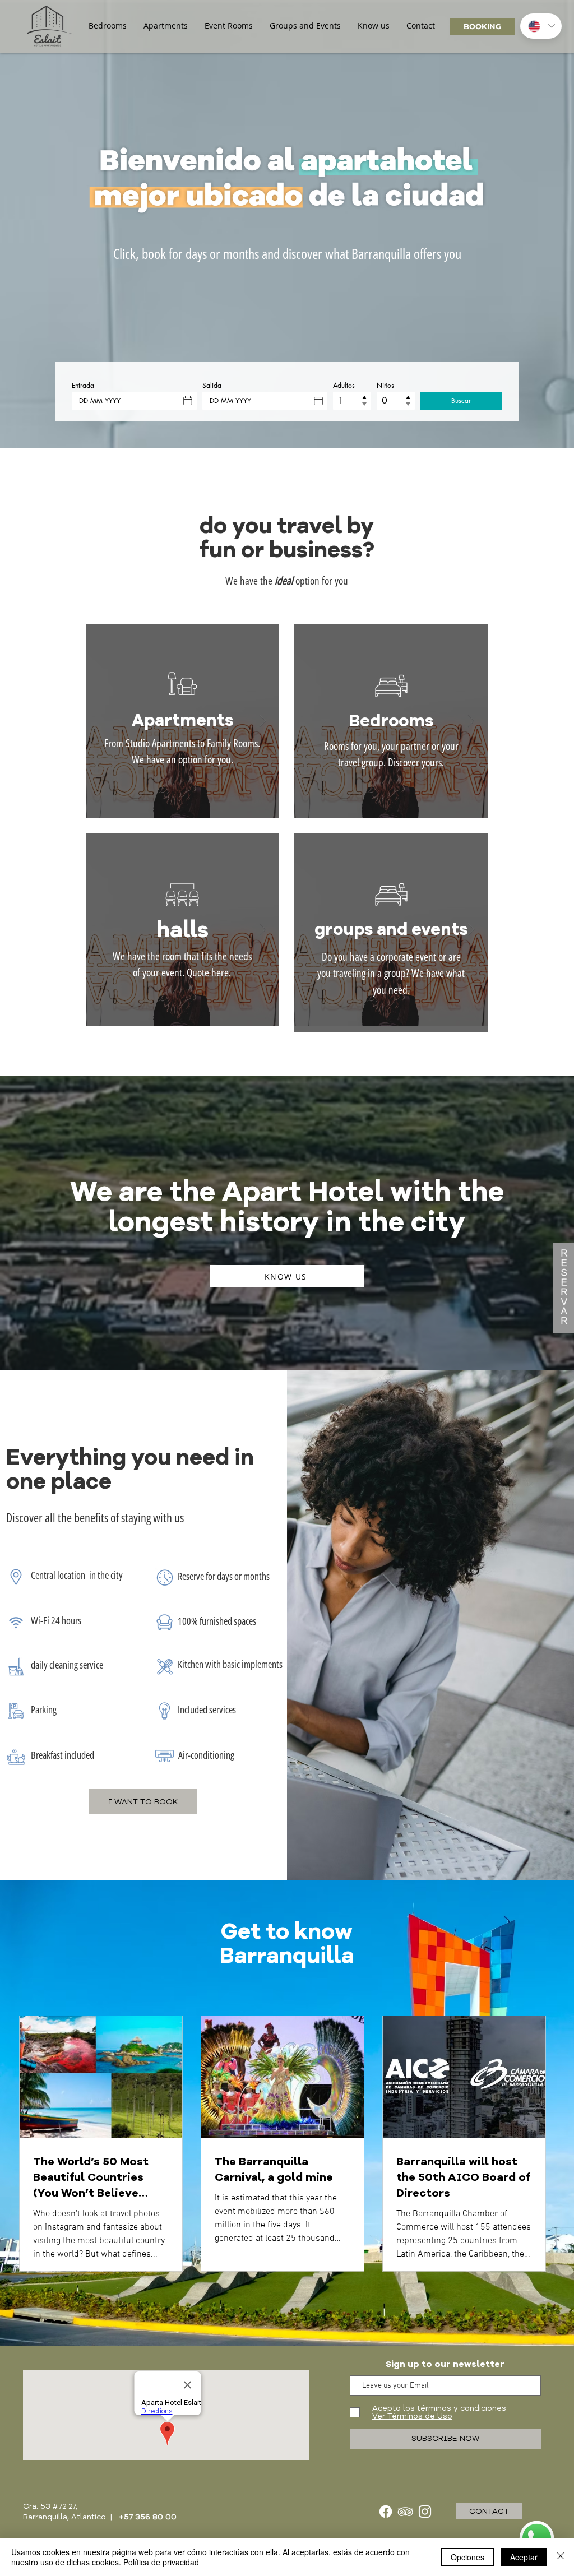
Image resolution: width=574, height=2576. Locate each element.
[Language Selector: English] (541, 26)
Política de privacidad (161, 2562)
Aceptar (524, 2557)
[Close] (561, 2557)
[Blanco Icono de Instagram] (425, 2512)
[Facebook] (386, 2512)
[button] (108, 26)
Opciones (467, 2557)
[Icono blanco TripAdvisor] (405, 2512)
